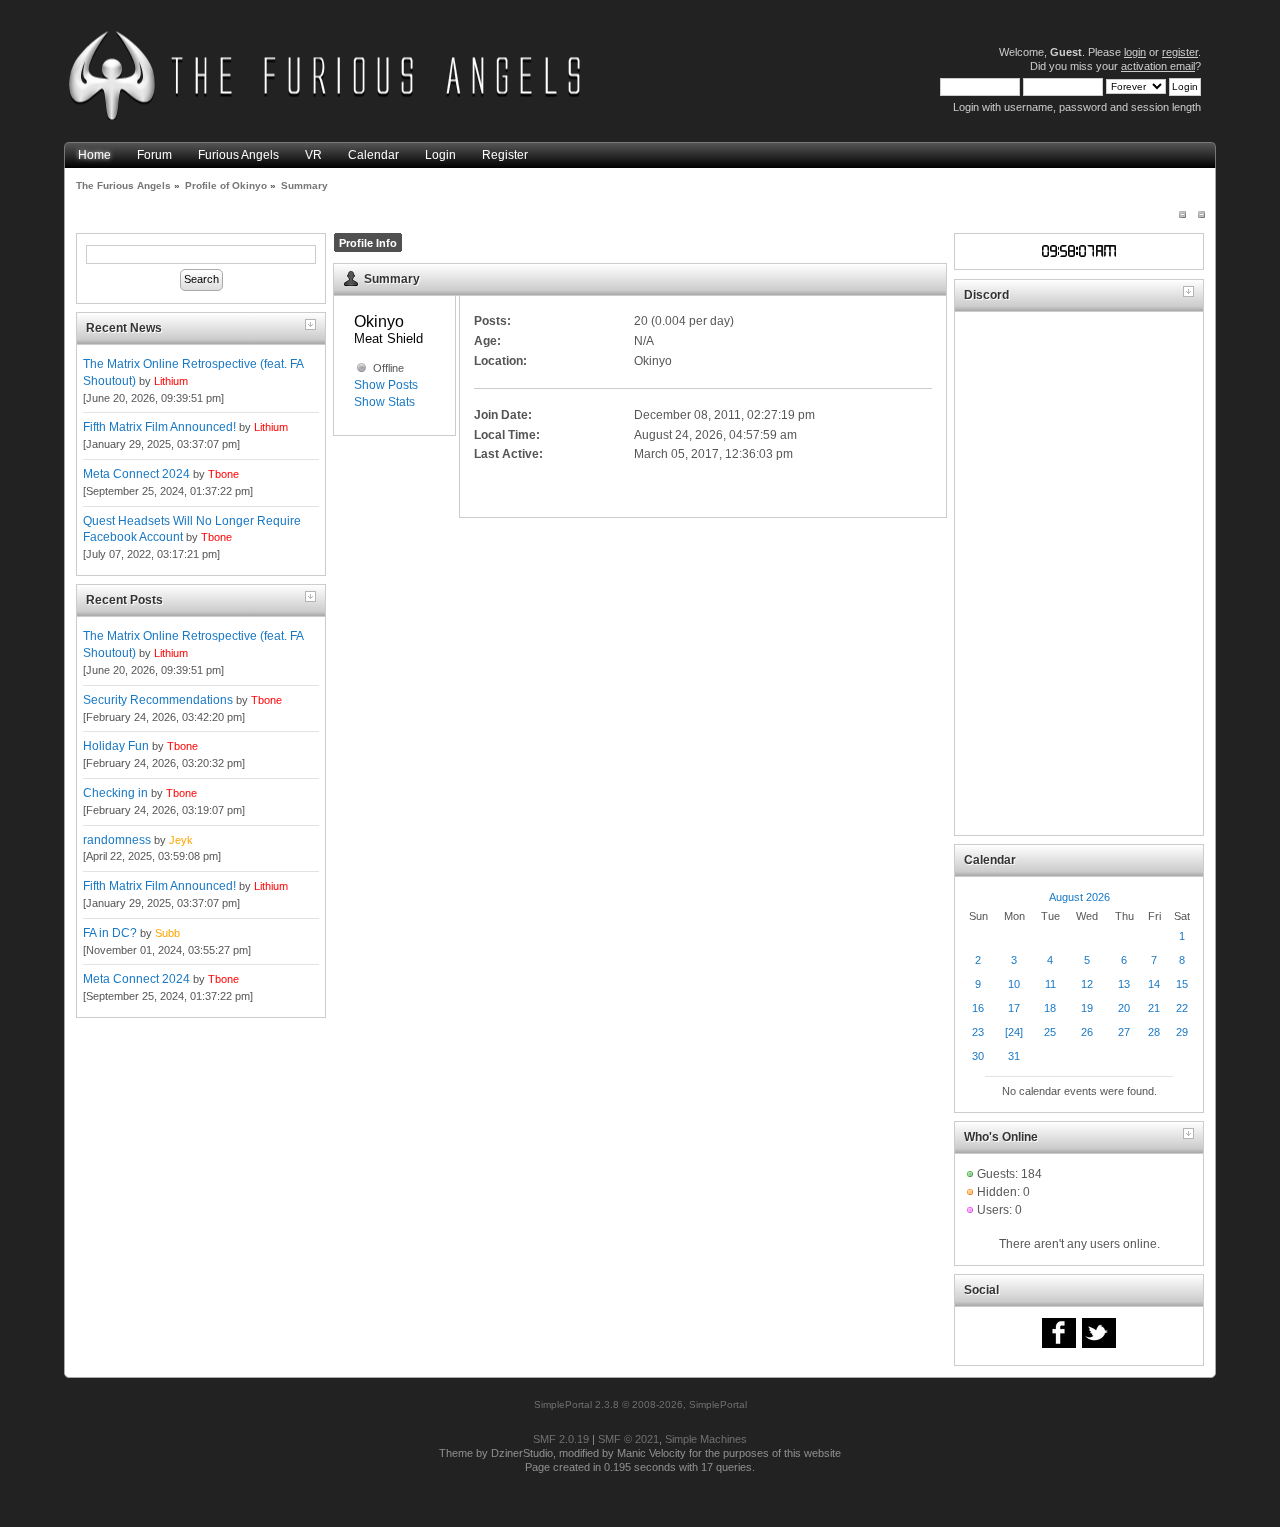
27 (1124, 1032)
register (1180, 52)
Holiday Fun (116, 746)
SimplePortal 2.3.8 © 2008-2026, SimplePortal (640, 1404)
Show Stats (384, 402)
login (1135, 52)
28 (1154, 1032)
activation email (1158, 66)
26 (1087, 1032)
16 (978, 1008)
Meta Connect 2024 (136, 474)
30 (978, 1056)
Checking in (115, 793)
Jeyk (181, 840)
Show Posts (386, 385)
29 (1182, 1032)
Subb (167, 933)
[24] (1014, 1032)
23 (978, 1032)
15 (1182, 984)
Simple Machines (706, 1439)
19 (1087, 1008)
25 (1050, 1032)
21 (1154, 1008)
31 (1014, 1056)
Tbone (223, 474)
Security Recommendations (158, 700)
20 (1124, 1008)
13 (1124, 984)
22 (1182, 1008)
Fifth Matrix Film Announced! (159, 427)
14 (1154, 984)
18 (1050, 1008)
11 (1050, 984)
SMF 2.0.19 (561, 1439)
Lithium (171, 381)
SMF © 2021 (628, 1439)
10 (1014, 984)
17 (1014, 1008)
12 (1087, 984)
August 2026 (1079, 897)
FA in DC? (110, 933)
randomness (117, 840)
